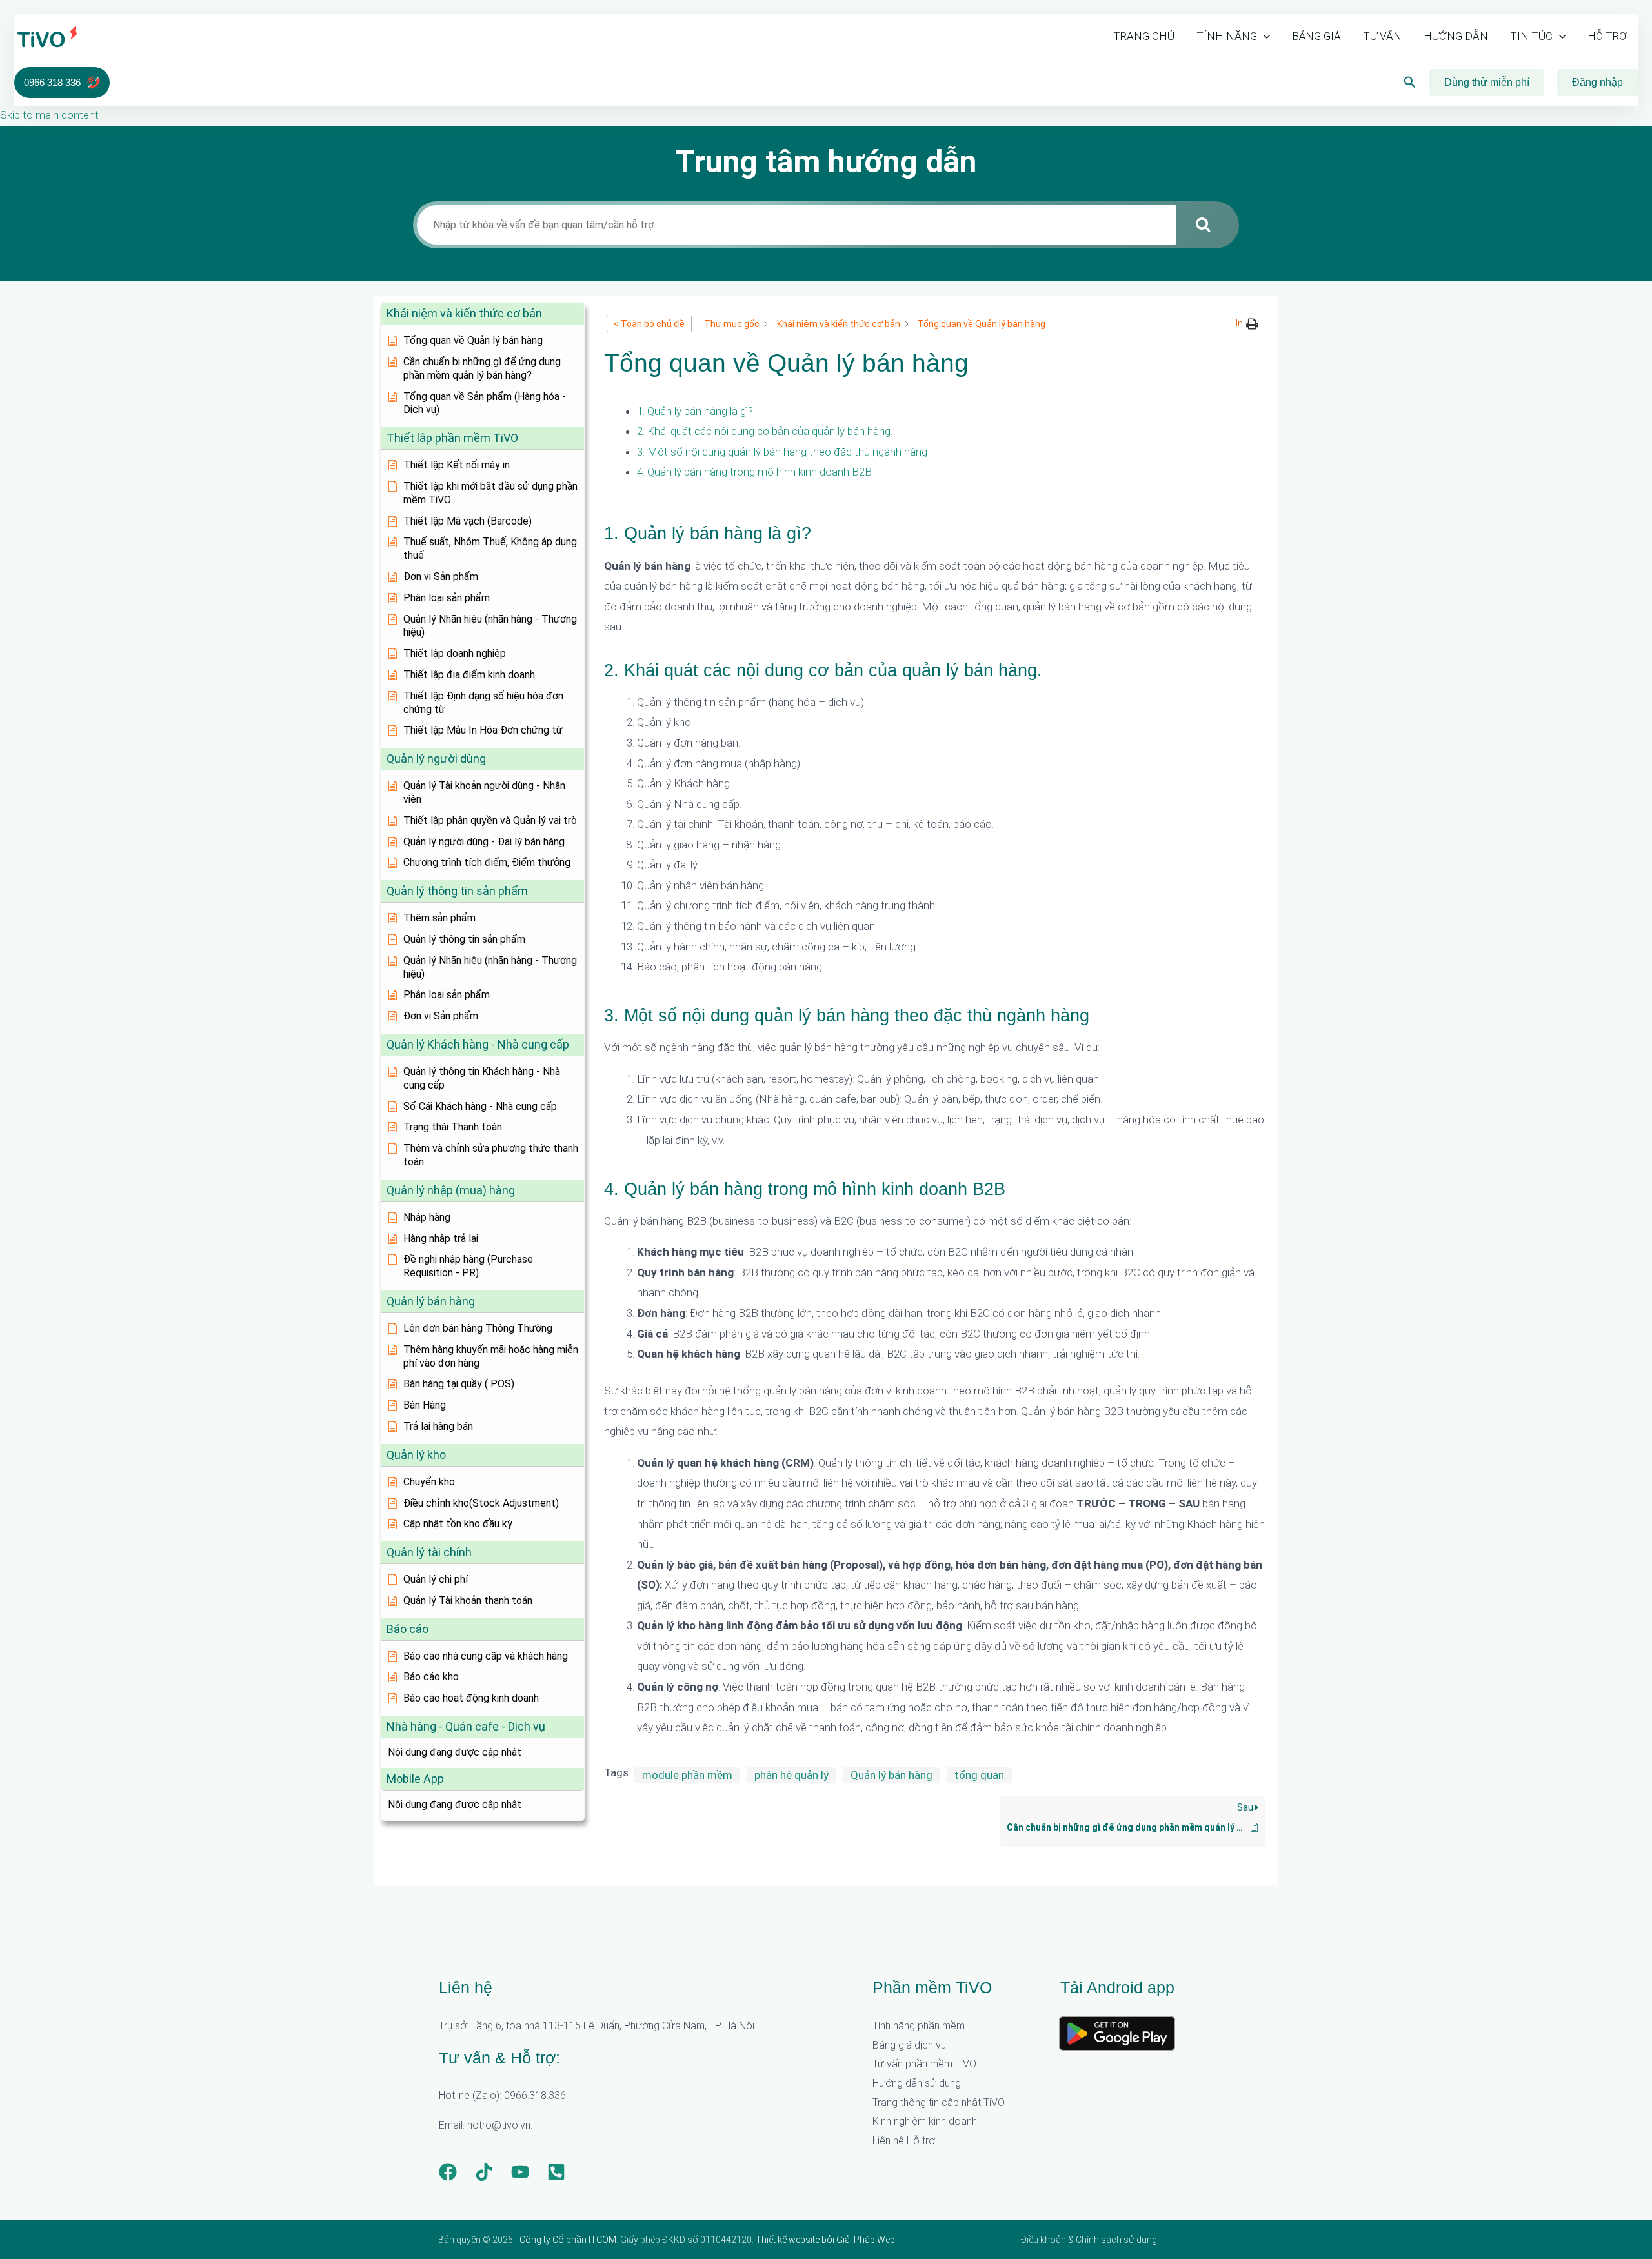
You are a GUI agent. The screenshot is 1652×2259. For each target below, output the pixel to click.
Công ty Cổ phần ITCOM (568, 2240)
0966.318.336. (536, 2095)
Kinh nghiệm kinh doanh (925, 2121)
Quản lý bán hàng (891, 1775)
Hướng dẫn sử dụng (917, 2083)
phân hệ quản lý (791, 1775)
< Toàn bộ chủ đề (649, 324)
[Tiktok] (484, 2172)
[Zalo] (556, 2172)
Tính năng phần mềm (919, 2026)
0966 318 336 (52, 82)
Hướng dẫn (1456, 36)
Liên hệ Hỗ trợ (904, 2141)
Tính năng (1227, 36)
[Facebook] (448, 2172)
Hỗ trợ (1607, 36)
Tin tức (1531, 36)
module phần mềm (687, 1775)
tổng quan (979, 1775)
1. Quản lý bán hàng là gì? (695, 411)
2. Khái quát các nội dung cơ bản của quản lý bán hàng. (765, 431)
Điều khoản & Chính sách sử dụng (1089, 2240)
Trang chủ (1144, 36)
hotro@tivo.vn (499, 2125)
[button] (1264, 36)
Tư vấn (1382, 36)
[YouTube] (520, 2172)
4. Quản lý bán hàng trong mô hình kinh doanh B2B (754, 472)
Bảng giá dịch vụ (909, 2045)
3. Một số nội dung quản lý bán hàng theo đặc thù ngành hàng (782, 452)
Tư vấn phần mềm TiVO (924, 2064)
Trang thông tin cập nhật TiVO (939, 2103)
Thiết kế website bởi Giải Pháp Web (825, 2240)
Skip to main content (49, 115)
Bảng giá (1316, 36)
